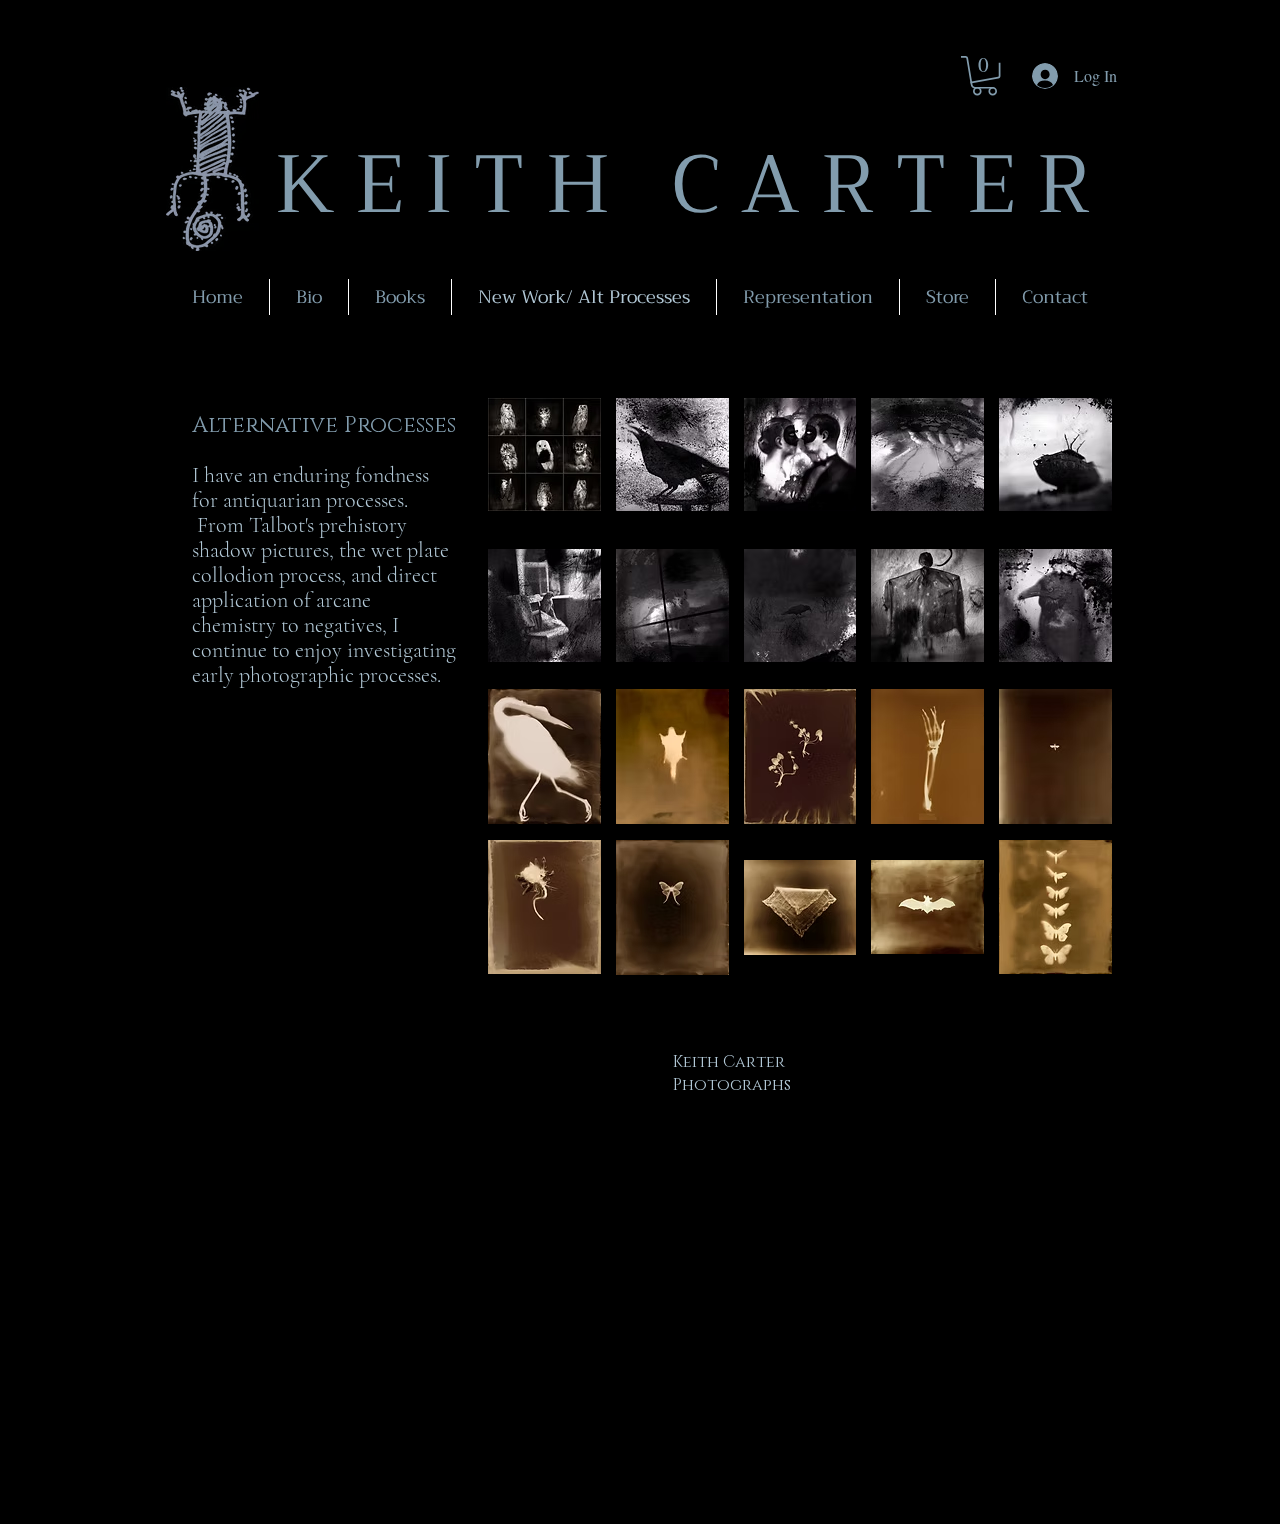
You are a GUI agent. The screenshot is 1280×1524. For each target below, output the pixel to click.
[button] (984, 75)
